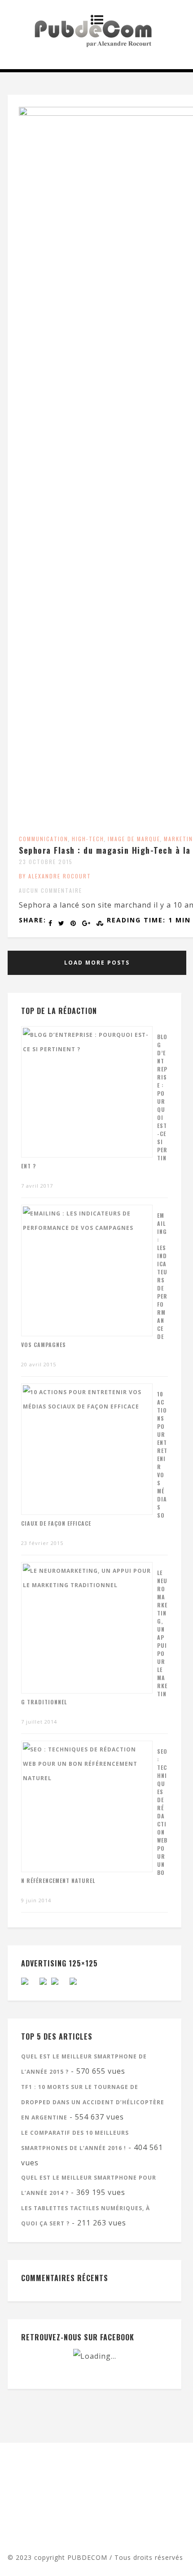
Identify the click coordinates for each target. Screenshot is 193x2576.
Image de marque (134, 839)
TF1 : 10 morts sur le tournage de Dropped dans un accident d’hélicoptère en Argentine (93, 2102)
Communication (44, 839)
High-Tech (88, 839)
